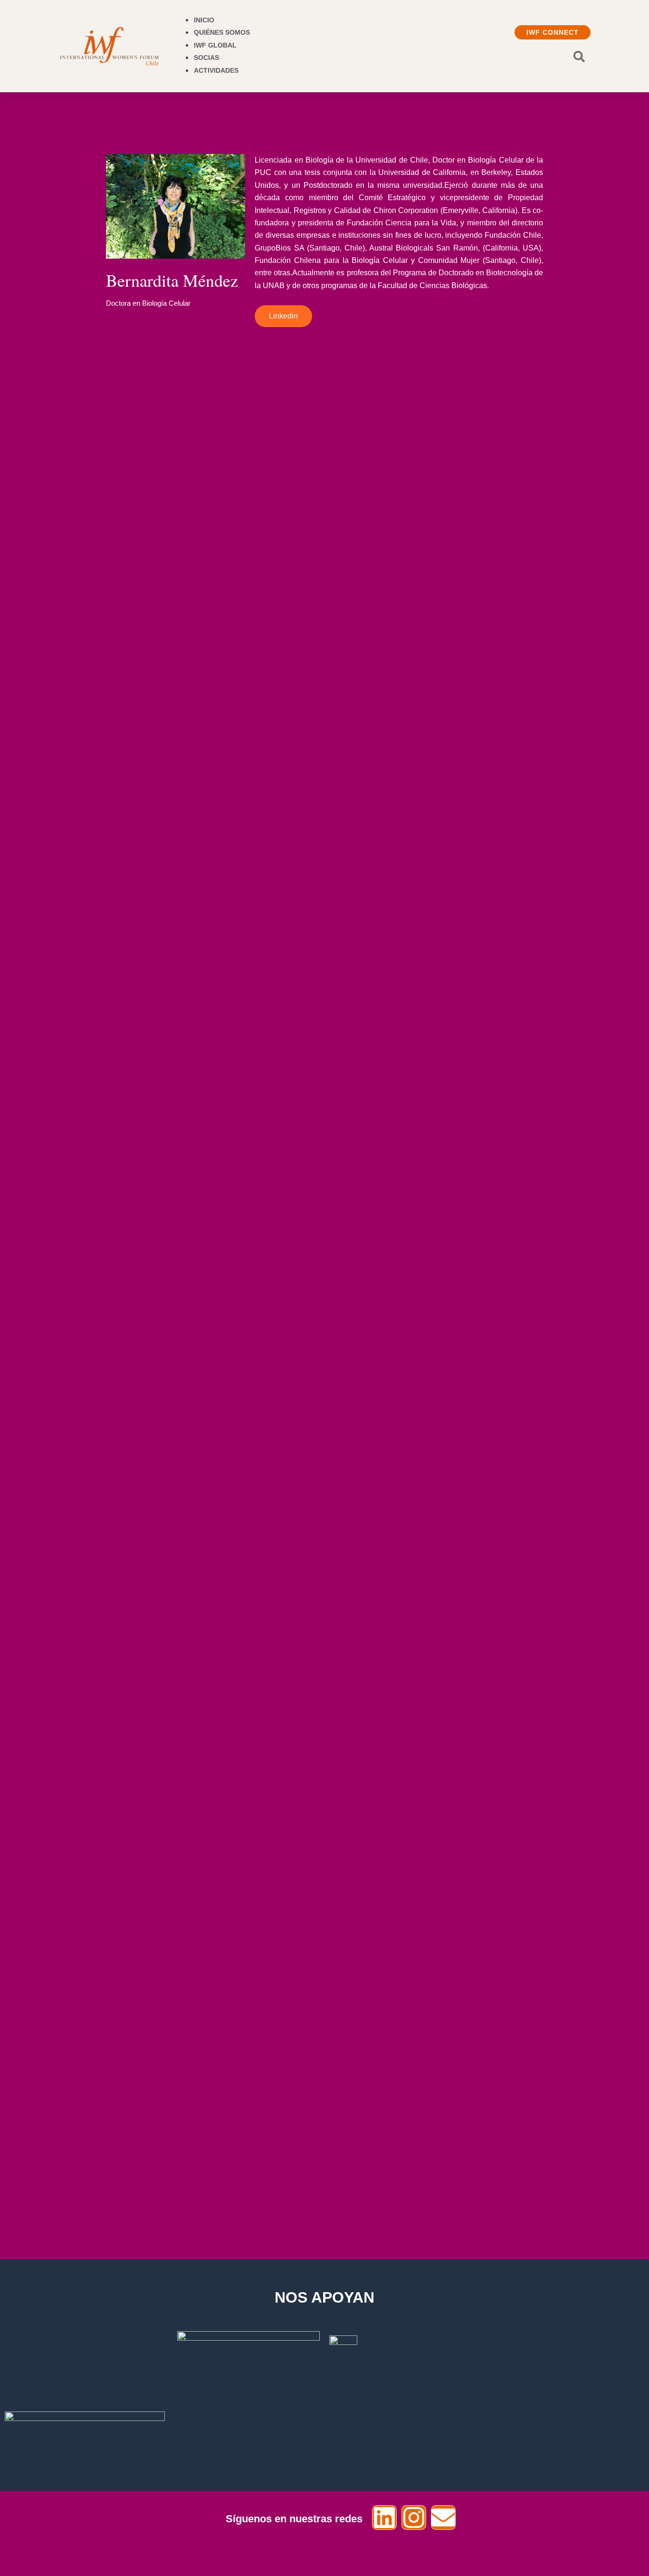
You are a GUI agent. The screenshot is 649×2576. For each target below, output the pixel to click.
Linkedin (283, 316)
